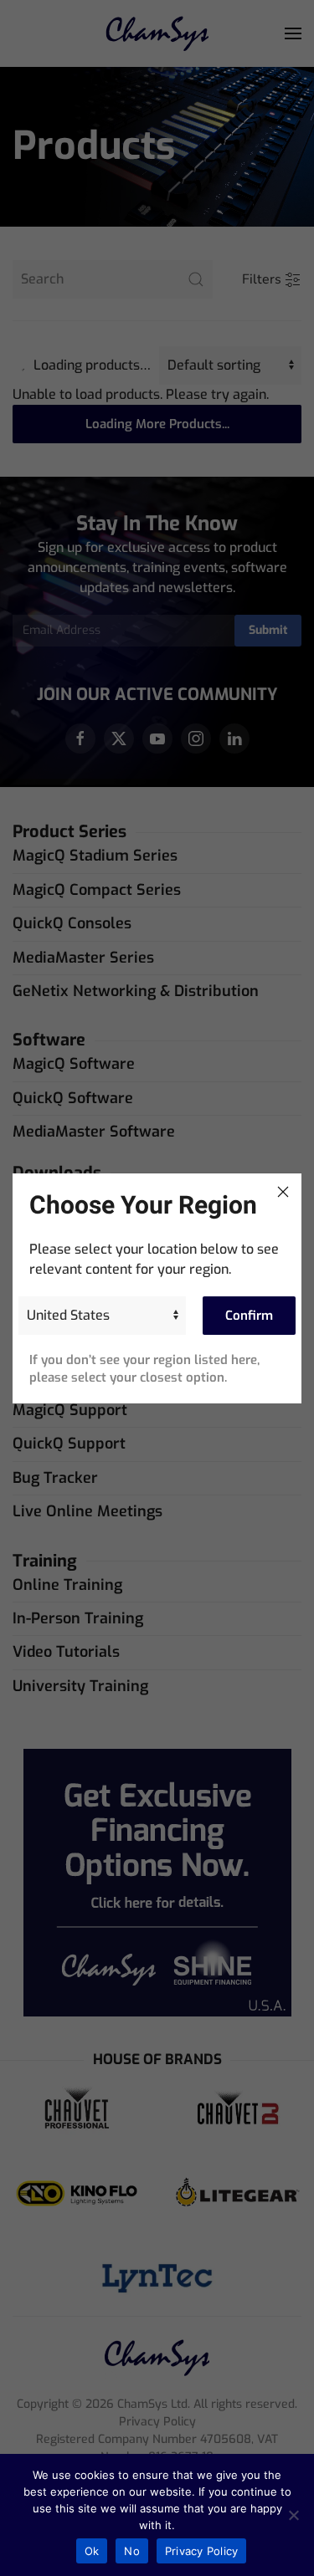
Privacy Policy (202, 2551)
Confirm (249, 1316)
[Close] (283, 1192)
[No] (293, 2515)
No (132, 2551)
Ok (92, 2551)
